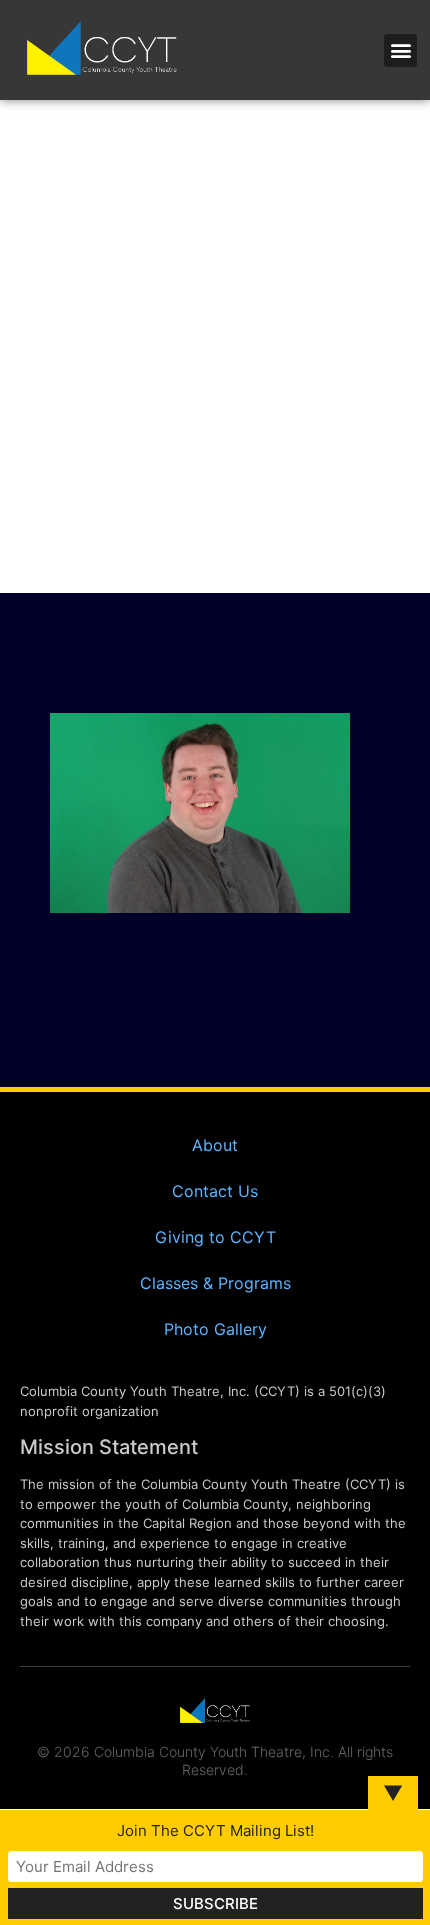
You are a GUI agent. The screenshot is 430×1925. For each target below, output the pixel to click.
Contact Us (215, 1191)
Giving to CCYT (215, 1237)
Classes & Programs (215, 1283)
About (215, 1145)
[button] (400, 50)
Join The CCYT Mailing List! (215, 1830)
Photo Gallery (215, 1329)
